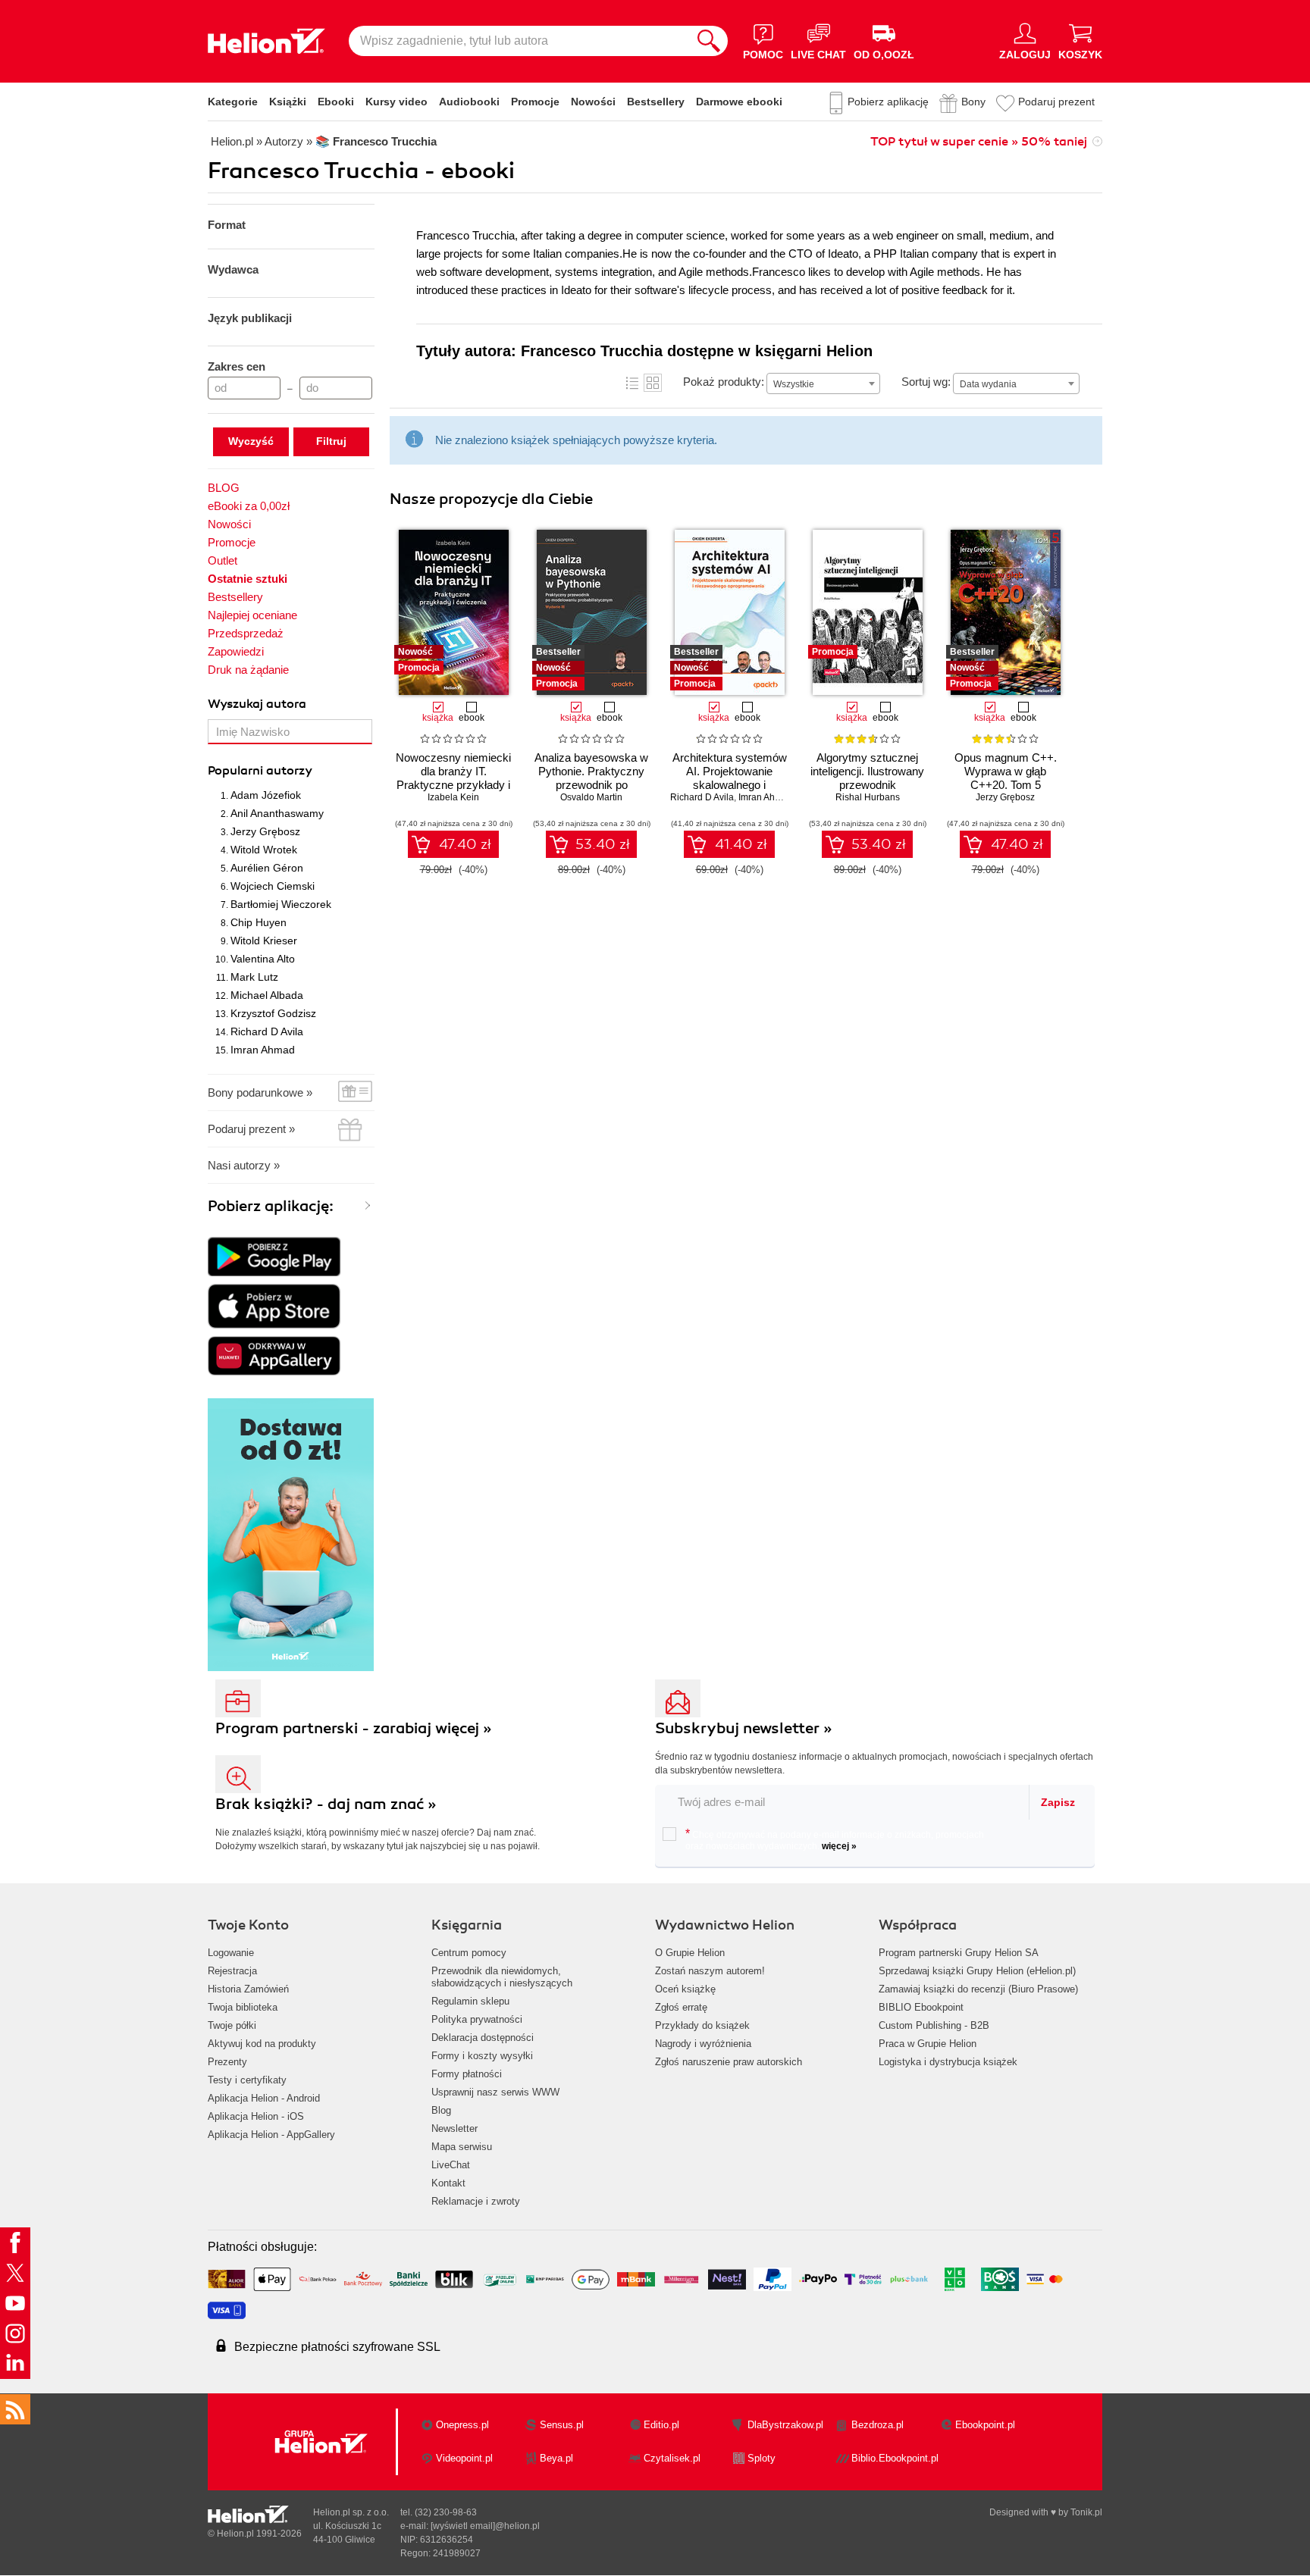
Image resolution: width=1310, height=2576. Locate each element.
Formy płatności (467, 2074)
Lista (632, 383)
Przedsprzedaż (246, 633)
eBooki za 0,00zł (249, 506)
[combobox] (823, 383)
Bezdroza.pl (878, 2425)
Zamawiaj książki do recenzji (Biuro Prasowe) (978, 1989)
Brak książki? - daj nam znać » (326, 1804)
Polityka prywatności (477, 2019)
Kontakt (448, 2183)
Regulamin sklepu (470, 2001)
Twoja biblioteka (243, 2007)
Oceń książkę (685, 1989)
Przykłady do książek (702, 2025)
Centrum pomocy (469, 1953)
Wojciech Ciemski (273, 886)
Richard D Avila (267, 1031)
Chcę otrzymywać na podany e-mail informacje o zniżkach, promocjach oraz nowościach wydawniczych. (835, 1839)
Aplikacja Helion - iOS (256, 2116)
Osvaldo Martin (591, 797)
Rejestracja (232, 1971)
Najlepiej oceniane (252, 615)
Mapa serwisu (462, 2147)
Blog (441, 2110)
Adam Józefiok (266, 795)
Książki (288, 102)
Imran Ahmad (263, 1050)
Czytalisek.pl (672, 2458)
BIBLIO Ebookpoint (921, 2007)
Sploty (762, 2458)
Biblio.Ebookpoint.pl (895, 2458)
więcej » (839, 1846)
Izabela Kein (453, 797)
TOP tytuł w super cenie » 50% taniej (979, 142)
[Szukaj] (709, 41)
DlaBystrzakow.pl (785, 2425)
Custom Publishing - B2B (934, 2025)
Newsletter (454, 2128)
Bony (973, 102)
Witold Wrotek (264, 850)
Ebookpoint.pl (985, 2425)
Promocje (535, 102)
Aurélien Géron (267, 868)
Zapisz (1058, 1802)
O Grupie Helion (690, 1953)
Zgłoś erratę (681, 2007)
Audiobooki (469, 102)
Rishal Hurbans (868, 797)
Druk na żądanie (248, 670)
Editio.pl (661, 2425)
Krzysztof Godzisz (273, 1013)
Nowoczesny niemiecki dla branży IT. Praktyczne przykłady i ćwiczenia (453, 778)
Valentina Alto (263, 959)
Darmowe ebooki (739, 102)
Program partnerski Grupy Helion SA (959, 1953)
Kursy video (396, 102)
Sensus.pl (562, 2425)
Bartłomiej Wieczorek (281, 904)
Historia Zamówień (248, 1989)
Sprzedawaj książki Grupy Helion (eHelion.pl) (977, 1971)
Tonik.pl (1086, 2512)
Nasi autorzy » (244, 1165)
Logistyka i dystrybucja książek (948, 2062)
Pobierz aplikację (888, 102)
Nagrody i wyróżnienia (703, 2044)
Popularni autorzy (260, 771)
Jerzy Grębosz (265, 831)
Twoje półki (232, 2025)
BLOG (224, 488)
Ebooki (336, 102)
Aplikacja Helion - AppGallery (271, 2135)
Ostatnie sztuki (248, 579)
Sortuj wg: (926, 382)
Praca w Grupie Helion (928, 2044)
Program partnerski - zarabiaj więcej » (354, 1728)
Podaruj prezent (1056, 102)
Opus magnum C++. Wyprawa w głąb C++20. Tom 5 (1006, 771)
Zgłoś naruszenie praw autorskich (729, 2062)
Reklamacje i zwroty (476, 2201)
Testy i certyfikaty (247, 2080)
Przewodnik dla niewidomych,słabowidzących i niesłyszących (502, 1977)
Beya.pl (556, 2458)
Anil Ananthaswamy (277, 813)
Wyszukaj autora (257, 704)
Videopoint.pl (464, 2458)
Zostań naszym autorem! (710, 1971)
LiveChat (451, 2165)
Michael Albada (267, 995)
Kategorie (233, 102)
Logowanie (231, 1953)
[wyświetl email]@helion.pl (485, 2526)
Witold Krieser (264, 941)
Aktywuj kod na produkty (262, 2044)
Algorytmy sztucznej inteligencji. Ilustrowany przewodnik (867, 771)
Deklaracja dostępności (483, 2038)
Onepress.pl (462, 2425)
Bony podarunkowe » (260, 1092)
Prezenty (227, 2062)
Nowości (593, 102)
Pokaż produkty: (724, 382)
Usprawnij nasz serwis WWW (495, 2092)
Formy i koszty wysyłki (482, 2056)
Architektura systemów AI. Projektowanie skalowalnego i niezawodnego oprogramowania (730, 785)
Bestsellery (656, 102)
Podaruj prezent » (251, 1129)
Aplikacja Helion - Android (264, 2098)
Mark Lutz (254, 977)
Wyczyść (251, 441)
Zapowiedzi (236, 651)
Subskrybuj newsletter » (744, 1728)
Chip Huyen (259, 922)
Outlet (223, 560)
